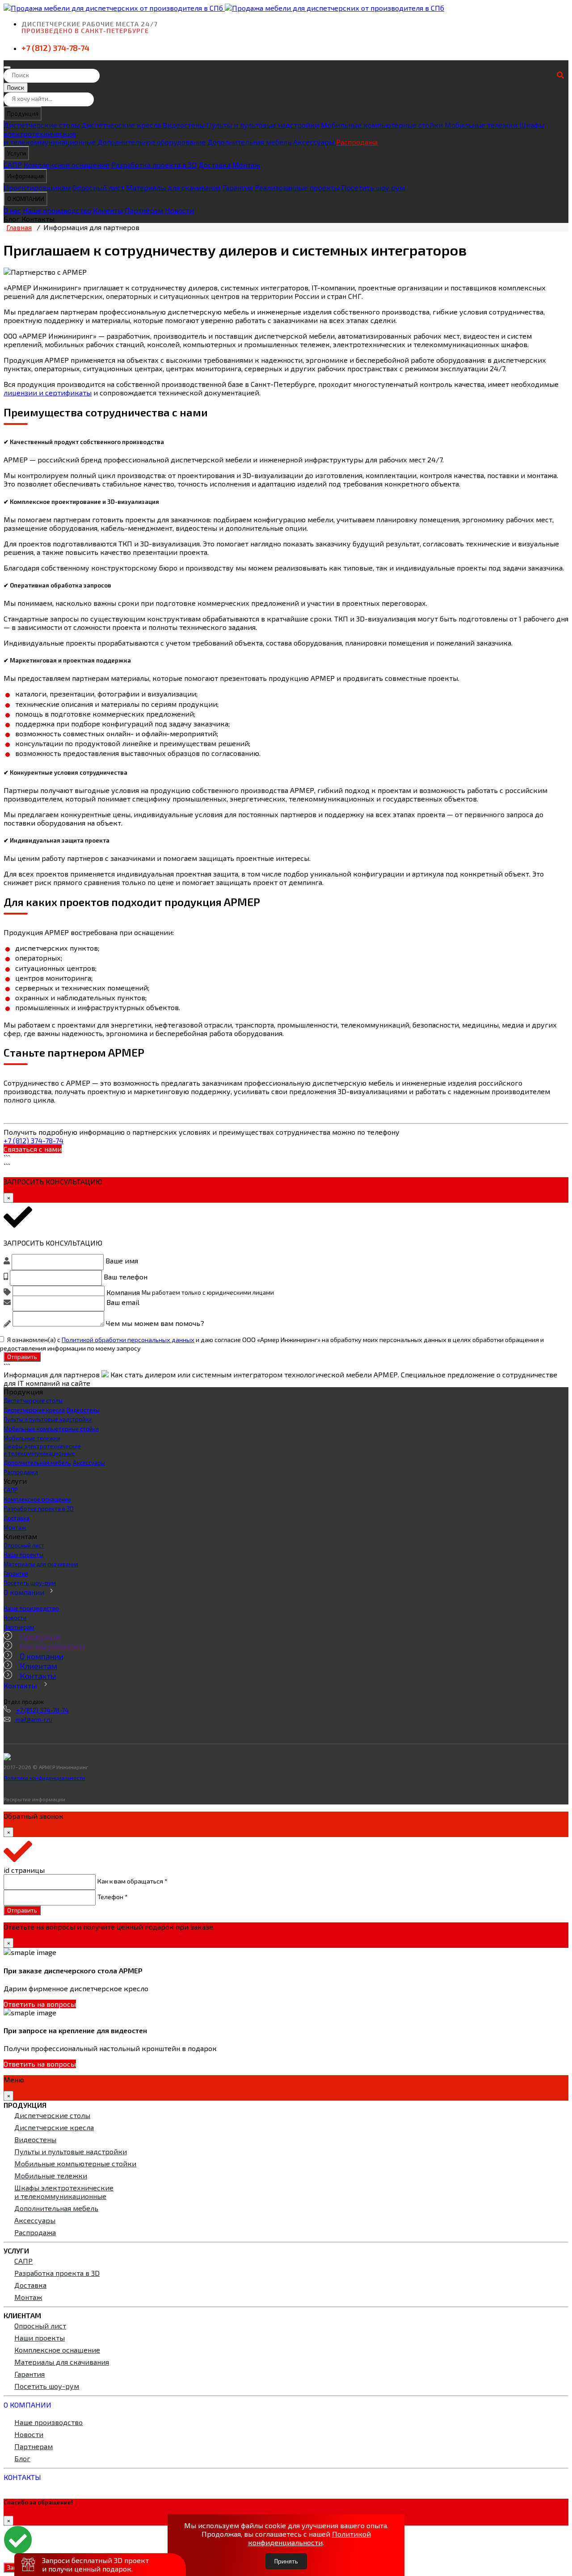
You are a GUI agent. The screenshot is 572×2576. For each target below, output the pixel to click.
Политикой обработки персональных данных (128, 1339)
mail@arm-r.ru (33, 1720)
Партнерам (19, 1627)
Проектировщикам (37, 187)
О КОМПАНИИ (26, 199)
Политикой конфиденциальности (309, 2538)
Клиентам (38, 1666)
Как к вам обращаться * (132, 1881)
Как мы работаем (51, 1646)
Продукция (23, 113)
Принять (286, 2561)
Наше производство (57, 210)
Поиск (16, 88)
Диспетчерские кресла (122, 125)
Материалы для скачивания (173, 187)
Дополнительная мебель (249, 142)
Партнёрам (144, 210)
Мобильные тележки (482, 125)
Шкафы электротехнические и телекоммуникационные (42, 1450)
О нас (12, 210)
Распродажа (357, 142)
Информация (25, 176)
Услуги (17, 153)
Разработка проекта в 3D (154, 165)
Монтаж (246, 165)
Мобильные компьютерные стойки (383, 125)
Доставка (214, 165)
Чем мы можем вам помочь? (155, 1324)
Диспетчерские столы (42, 125)
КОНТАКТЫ (22, 2477)
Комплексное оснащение (67, 165)
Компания (123, 1292)
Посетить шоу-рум (30, 1583)
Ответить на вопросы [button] (40, 2004)
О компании (24, 1592)
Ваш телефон (126, 1276)
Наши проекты (23, 1555)
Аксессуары (315, 142)
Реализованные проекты (297, 187)
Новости (179, 210)
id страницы (24, 1870)
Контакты (37, 1676)
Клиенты (108, 210)
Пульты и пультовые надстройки (263, 125)
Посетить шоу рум (373, 187)
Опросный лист (98, 187)
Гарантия (238, 187)
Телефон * (113, 1896)
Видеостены (184, 125)
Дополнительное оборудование (151, 142)
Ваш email (123, 1302)
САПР (13, 165)
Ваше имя (122, 1261)
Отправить (22, 1357)
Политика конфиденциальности (44, 1778)
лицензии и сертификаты (48, 392)
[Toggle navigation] (7, 67)
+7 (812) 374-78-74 (55, 48)
